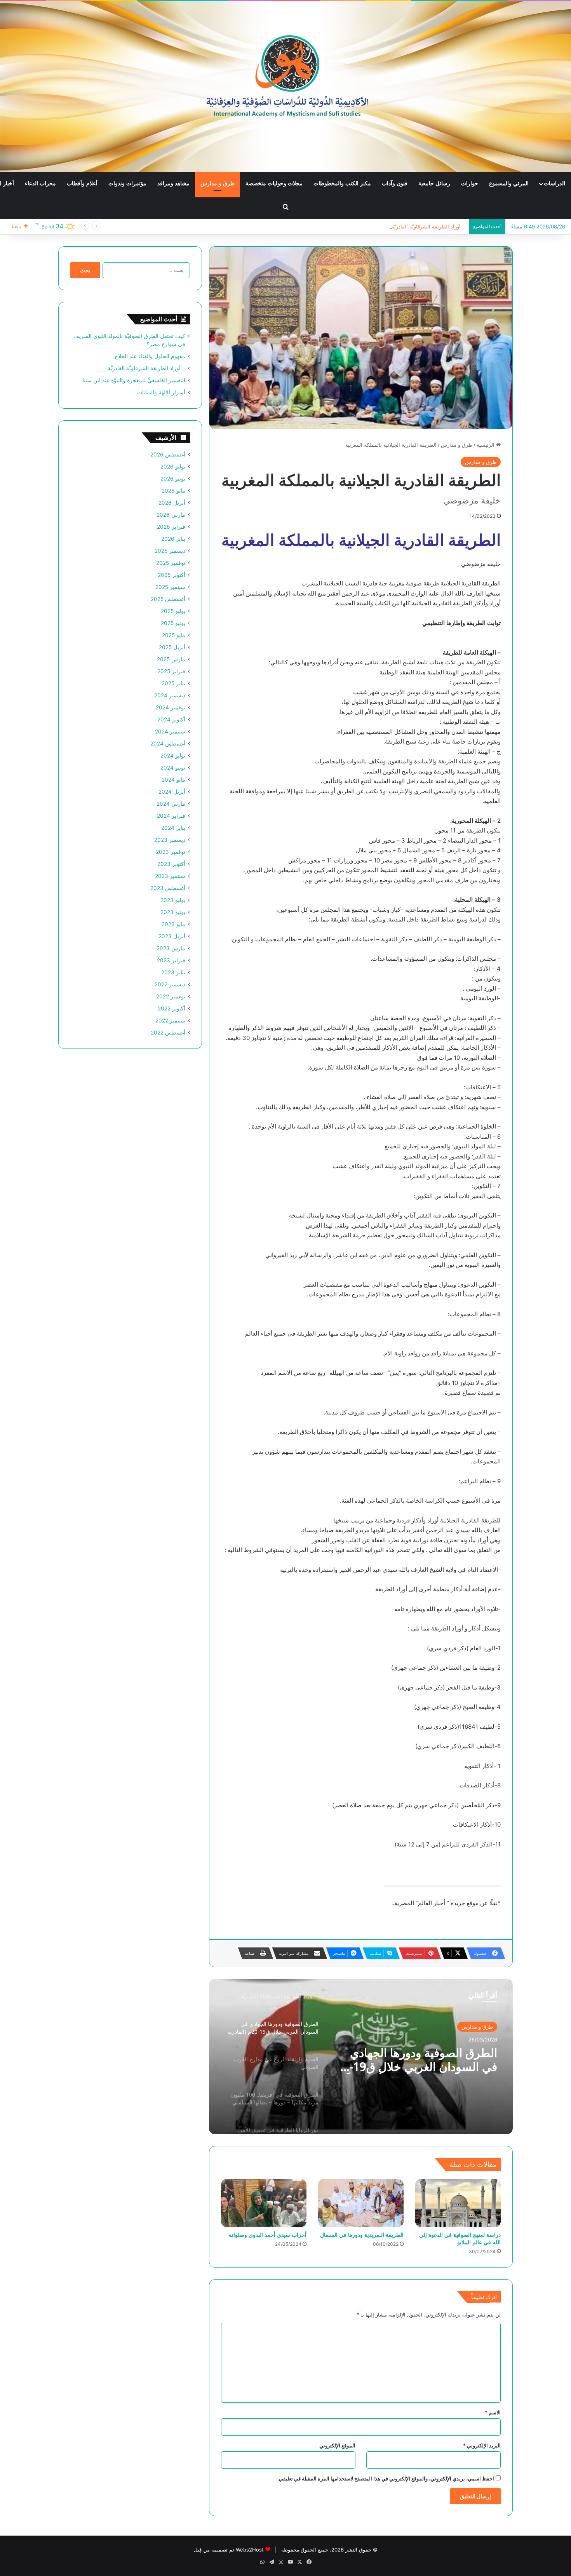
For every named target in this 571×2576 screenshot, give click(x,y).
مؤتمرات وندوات (127, 184)
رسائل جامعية (434, 184)
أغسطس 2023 (168, 888)
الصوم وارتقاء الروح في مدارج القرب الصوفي (425, 2060)
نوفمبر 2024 (171, 707)
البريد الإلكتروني (482, 2445)
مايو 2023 (173, 924)
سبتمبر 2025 (170, 587)
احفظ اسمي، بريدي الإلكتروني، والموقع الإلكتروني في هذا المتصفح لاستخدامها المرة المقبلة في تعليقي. (386, 2478)
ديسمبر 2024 (170, 695)
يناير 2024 (173, 828)
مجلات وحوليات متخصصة (274, 184)
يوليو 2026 (173, 467)
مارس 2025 (171, 659)
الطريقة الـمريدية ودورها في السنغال (362, 2235)
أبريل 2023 (172, 936)
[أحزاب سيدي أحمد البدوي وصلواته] (264, 2203)
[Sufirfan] (285, 86)
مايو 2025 (174, 635)
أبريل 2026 (172, 503)
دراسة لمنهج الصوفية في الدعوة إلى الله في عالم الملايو (460, 2238)
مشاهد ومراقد (173, 184)
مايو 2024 (173, 780)
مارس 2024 (171, 804)
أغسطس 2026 (168, 455)
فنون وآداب (395, 184)
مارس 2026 (171, 515)
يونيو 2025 (173, 623)
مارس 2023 (171, 948)
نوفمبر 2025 (171, 563)
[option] (361, 2057)
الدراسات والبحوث (473, 2027)
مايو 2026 (173, 491)
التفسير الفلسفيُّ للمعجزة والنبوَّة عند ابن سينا (134, 380)
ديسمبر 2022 (170, 984)
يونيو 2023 (173, 912)
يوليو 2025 (173, 611)
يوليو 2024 (173, 756)
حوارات (470, 184)
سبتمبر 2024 (170, 732)
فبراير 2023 (171, 960)
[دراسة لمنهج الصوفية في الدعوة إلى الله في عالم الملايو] (458, 2203)
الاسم (493, 2412)
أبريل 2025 (172, 647)
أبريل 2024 (172, 792)
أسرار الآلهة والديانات (161, 392)
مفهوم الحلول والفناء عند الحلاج (150, 356)
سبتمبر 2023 (170, 876)
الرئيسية (486, 445)
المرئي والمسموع (509, 184)
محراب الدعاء (40, 184)
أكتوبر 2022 (171, 1008)
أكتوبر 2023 (171, 864)
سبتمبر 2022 (170, 1021)
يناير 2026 (173, 539)
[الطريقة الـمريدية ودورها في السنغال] (361, 2203)
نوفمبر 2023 (171, 852)
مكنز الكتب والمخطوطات (342, 184)
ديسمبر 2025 (170, 551)
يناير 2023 (173, 972)
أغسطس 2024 (168, 744)
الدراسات (554, 184)
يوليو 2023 (173, 900)
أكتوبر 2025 (171, 575)
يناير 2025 (173, 683)
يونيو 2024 (173, 768)
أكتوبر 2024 (171, 719)
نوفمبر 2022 (171, 996)
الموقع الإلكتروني (337, 2445)
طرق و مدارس (218, 184)
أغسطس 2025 (168, 599)
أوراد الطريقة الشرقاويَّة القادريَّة (146, 368)
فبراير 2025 (171, 671)
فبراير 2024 (171, 816)
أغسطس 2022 (168, 1033)
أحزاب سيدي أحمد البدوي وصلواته (268, 2235)
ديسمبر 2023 (170, 840)
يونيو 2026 (173, 479)
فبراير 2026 (171, 527)
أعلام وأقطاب (82, 184)
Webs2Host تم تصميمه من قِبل (229, 2550)
